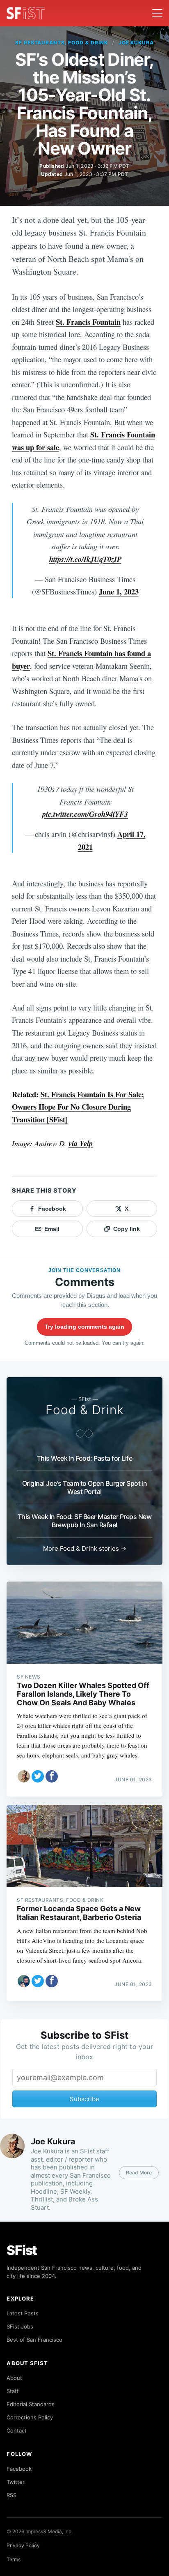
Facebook (19, 2469)
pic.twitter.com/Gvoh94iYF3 (85, 814)
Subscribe (84, 2099)
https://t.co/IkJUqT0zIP (85, 559)
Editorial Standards (31, 2404)
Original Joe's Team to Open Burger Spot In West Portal (85, 1487)
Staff (13, 2391)
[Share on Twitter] (38, 1776)
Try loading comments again (84, 1327)
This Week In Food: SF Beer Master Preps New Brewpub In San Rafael (85, 1521)
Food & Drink (85, 1410)
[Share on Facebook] (52, 1776)
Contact (17, 2430)
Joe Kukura (136, 43)
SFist (22, 2250)
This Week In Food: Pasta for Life (85, 1458)
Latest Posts (23, 2313)
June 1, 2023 (119, 591)
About (14, 2378)
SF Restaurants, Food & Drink (62, 43)
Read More (139, 2172)
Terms (14, 2559)
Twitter (16, 2482)
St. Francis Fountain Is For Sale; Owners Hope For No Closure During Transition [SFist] (78, 1107)
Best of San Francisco (34, 2340)
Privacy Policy (23, 2545)
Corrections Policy (30, 2417)
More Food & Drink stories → (85, 1548)
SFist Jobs (20, 2326)
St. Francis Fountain (88, 322)
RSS (11, 2495)
